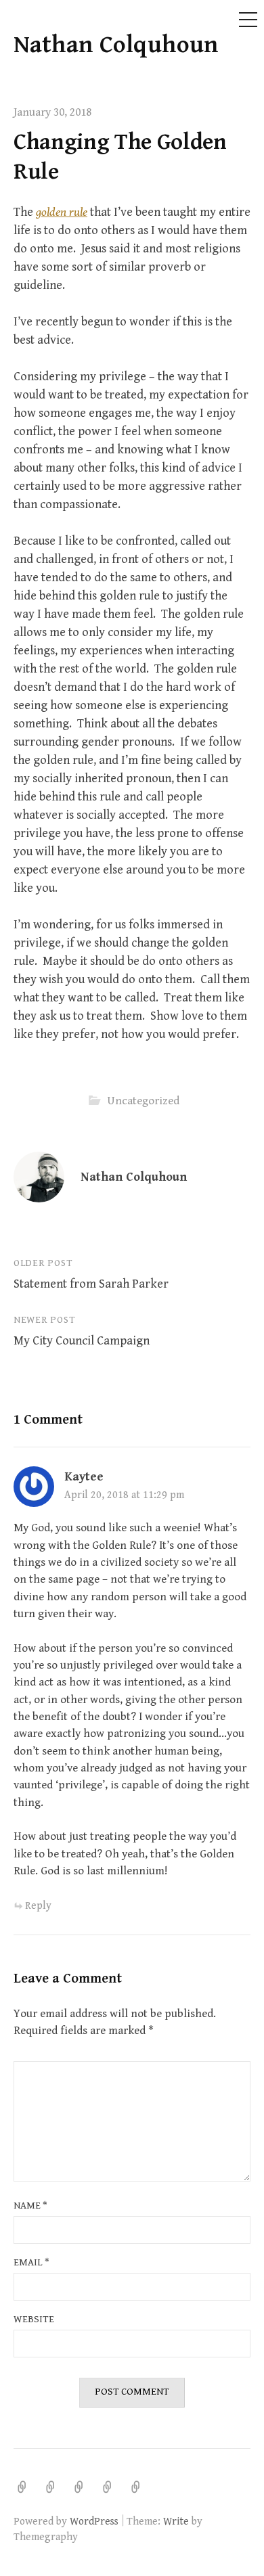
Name (30, 2206)
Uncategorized (143, 1101)
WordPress (94, 2521)
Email (31, 2262)
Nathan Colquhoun (116, 45)
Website (34, 2319)
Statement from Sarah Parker (91, 1284)
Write (176, 2521)
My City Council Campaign (82, 1341)
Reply (38, 1905)
